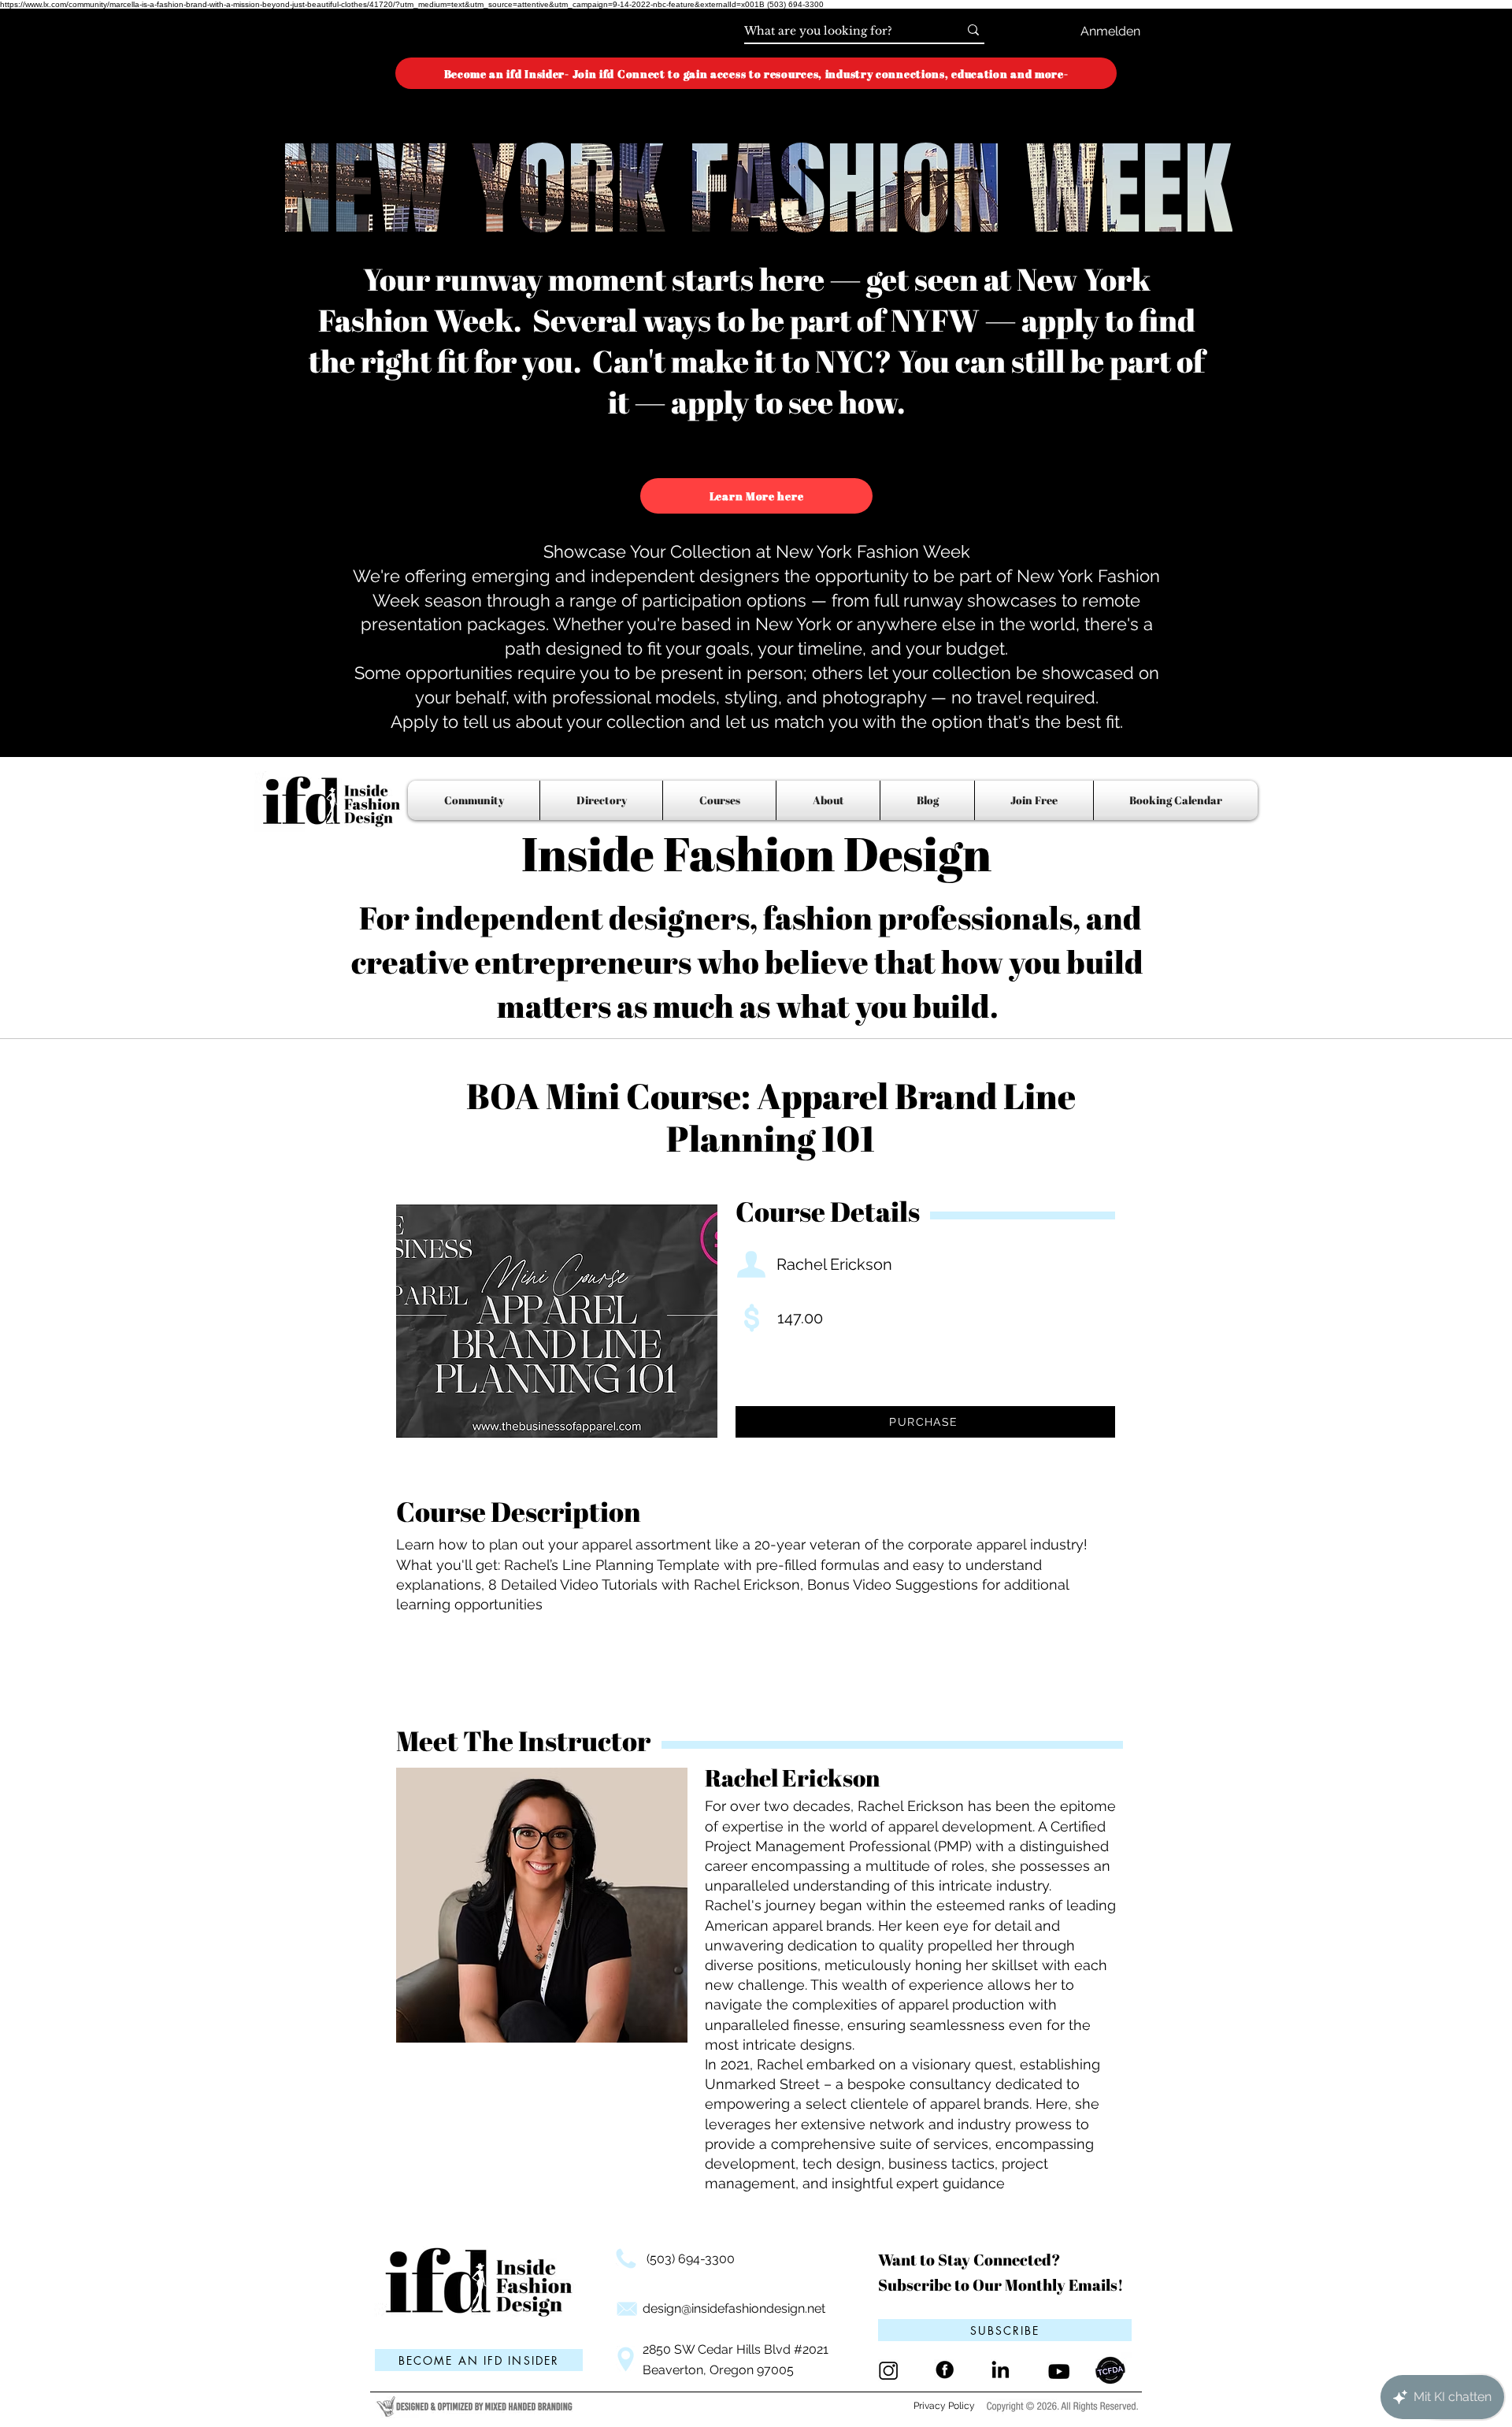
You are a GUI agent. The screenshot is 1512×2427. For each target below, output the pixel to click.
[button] (1005, 2330)
